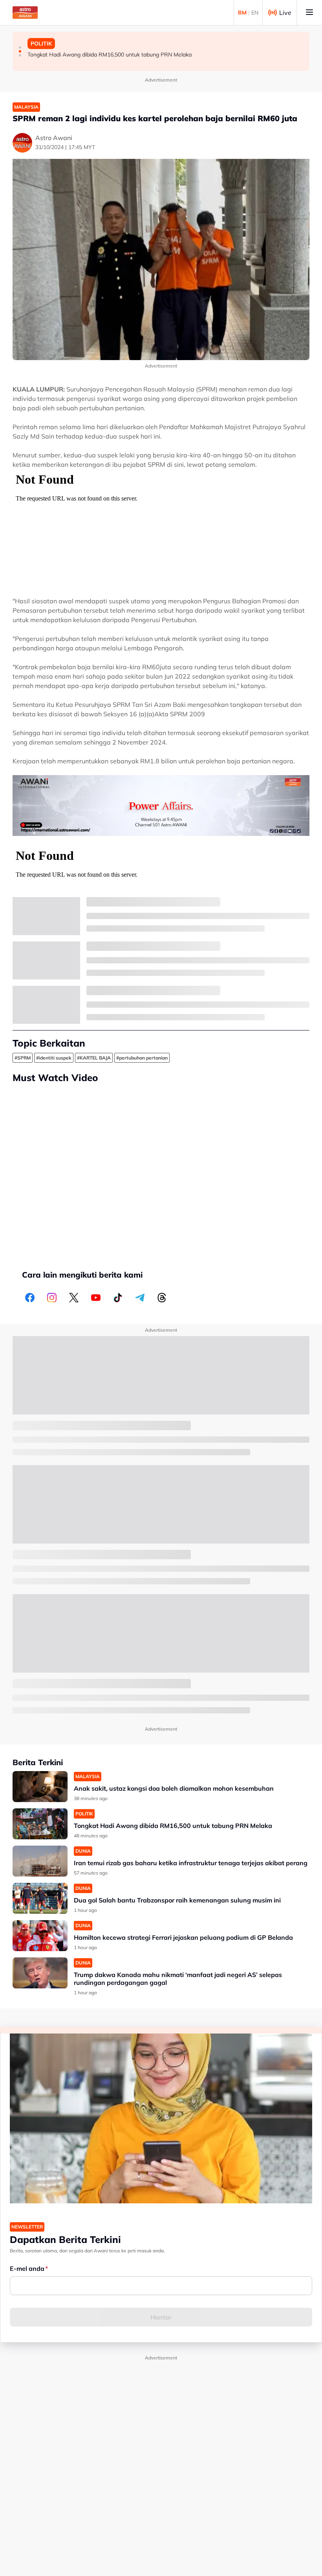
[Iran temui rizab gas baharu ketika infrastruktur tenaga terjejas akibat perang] (40, 1861)
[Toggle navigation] (309, 13)
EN (255, 13)
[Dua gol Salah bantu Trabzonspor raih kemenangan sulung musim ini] (40, 1898)
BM (242, 13)
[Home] (25, 13)
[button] (20, 47)
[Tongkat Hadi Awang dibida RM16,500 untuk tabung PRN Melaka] (40, 1824)
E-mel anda (27, 2268)
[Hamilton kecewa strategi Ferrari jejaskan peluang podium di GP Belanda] (40, 1936)
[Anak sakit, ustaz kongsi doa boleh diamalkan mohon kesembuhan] (40, 1787)
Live (285, 13)
